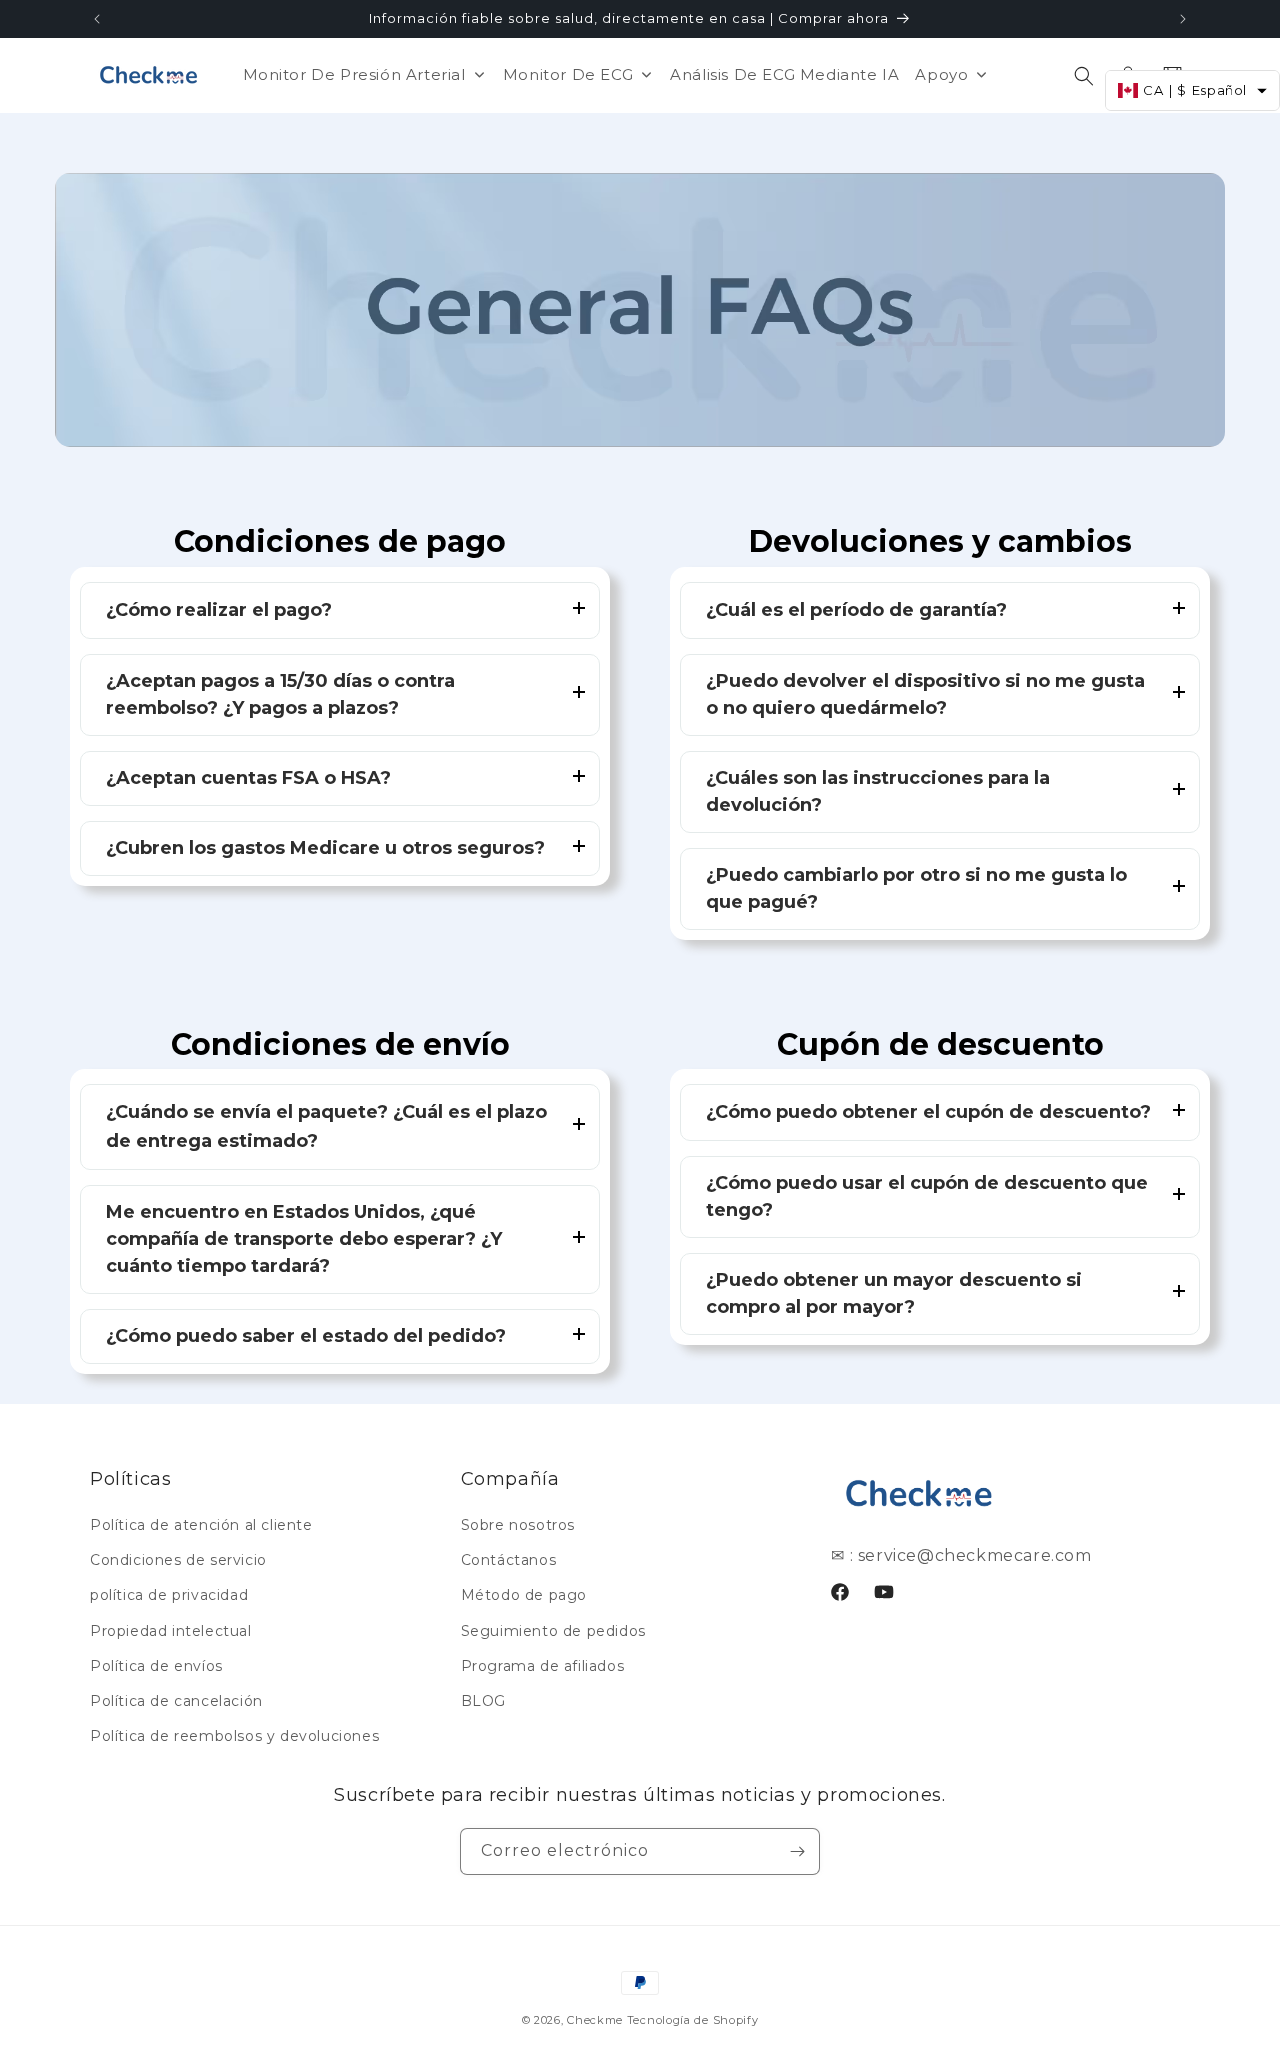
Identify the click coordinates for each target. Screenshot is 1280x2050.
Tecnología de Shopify (693, 2020)
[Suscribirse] (797, 1851)
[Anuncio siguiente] (1183, 19)
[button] (1084, 76)
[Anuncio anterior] (97, 19)
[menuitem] (365, 74)
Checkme (595, 2020)
